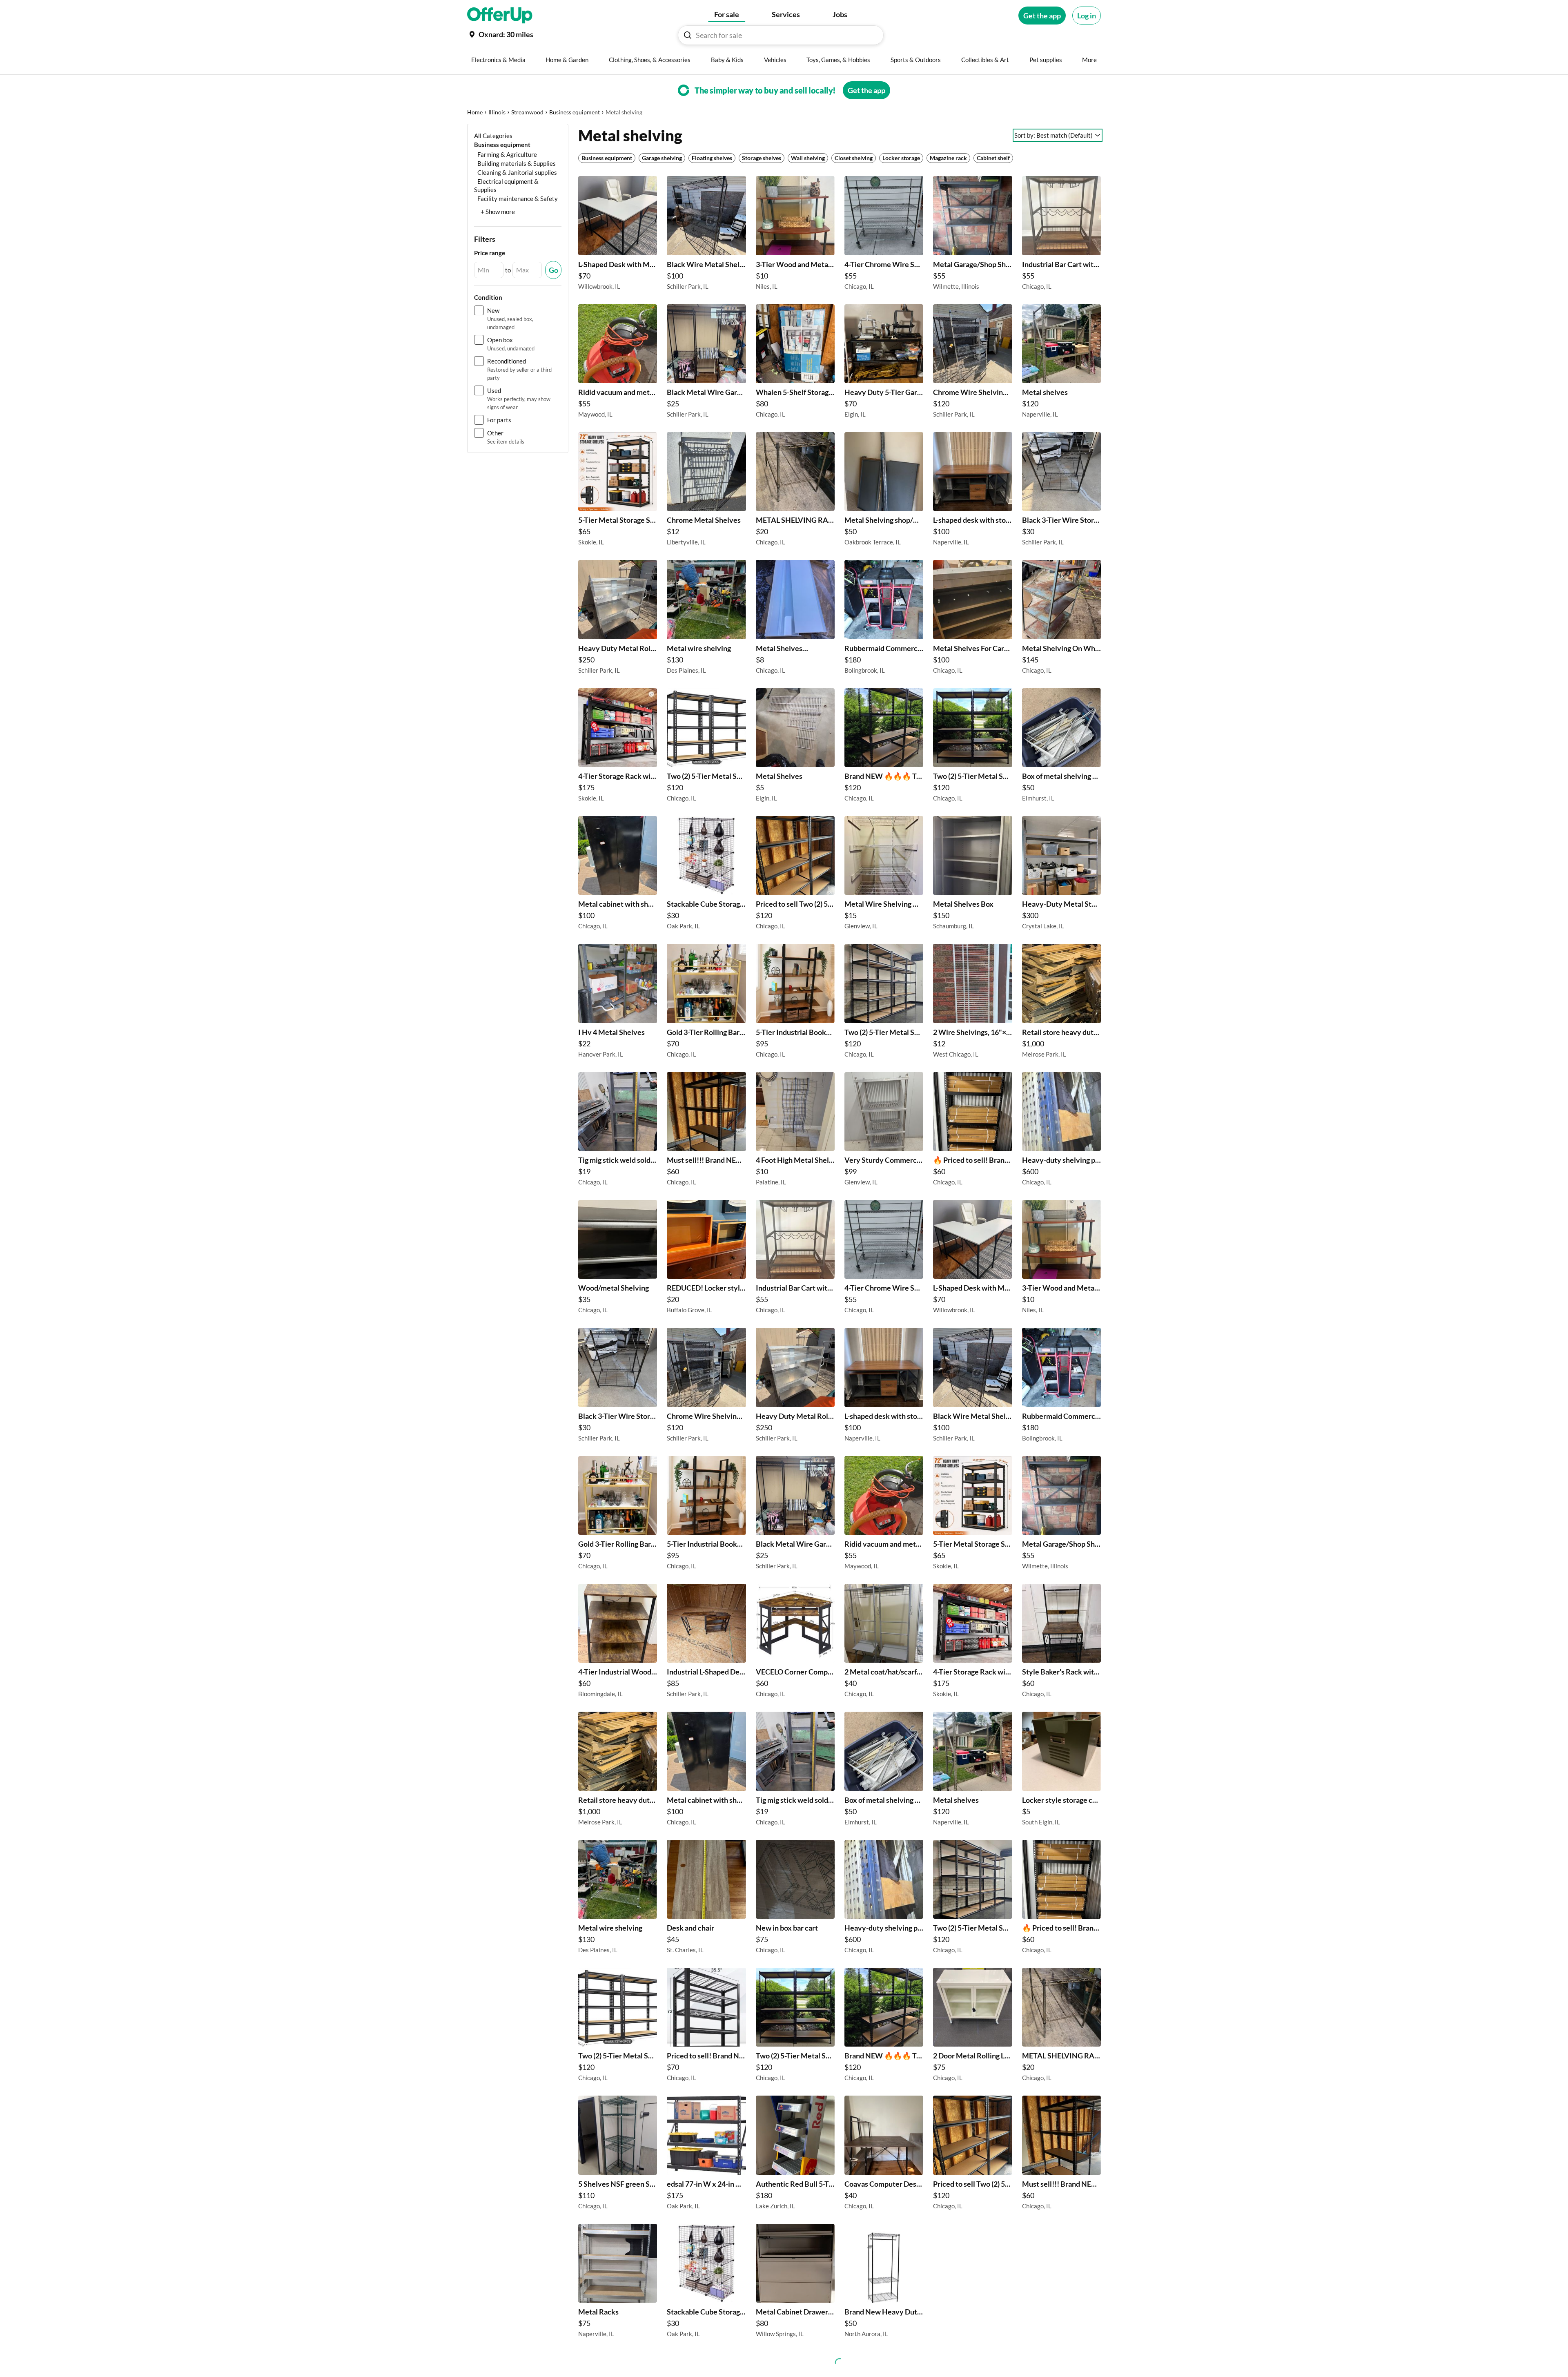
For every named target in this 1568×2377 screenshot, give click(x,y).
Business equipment (575, 112)
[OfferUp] (500, 16)
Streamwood (527, 112)
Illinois (497, 112)
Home (475, 112)
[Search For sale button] (688, 35)
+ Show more (498, 212)
